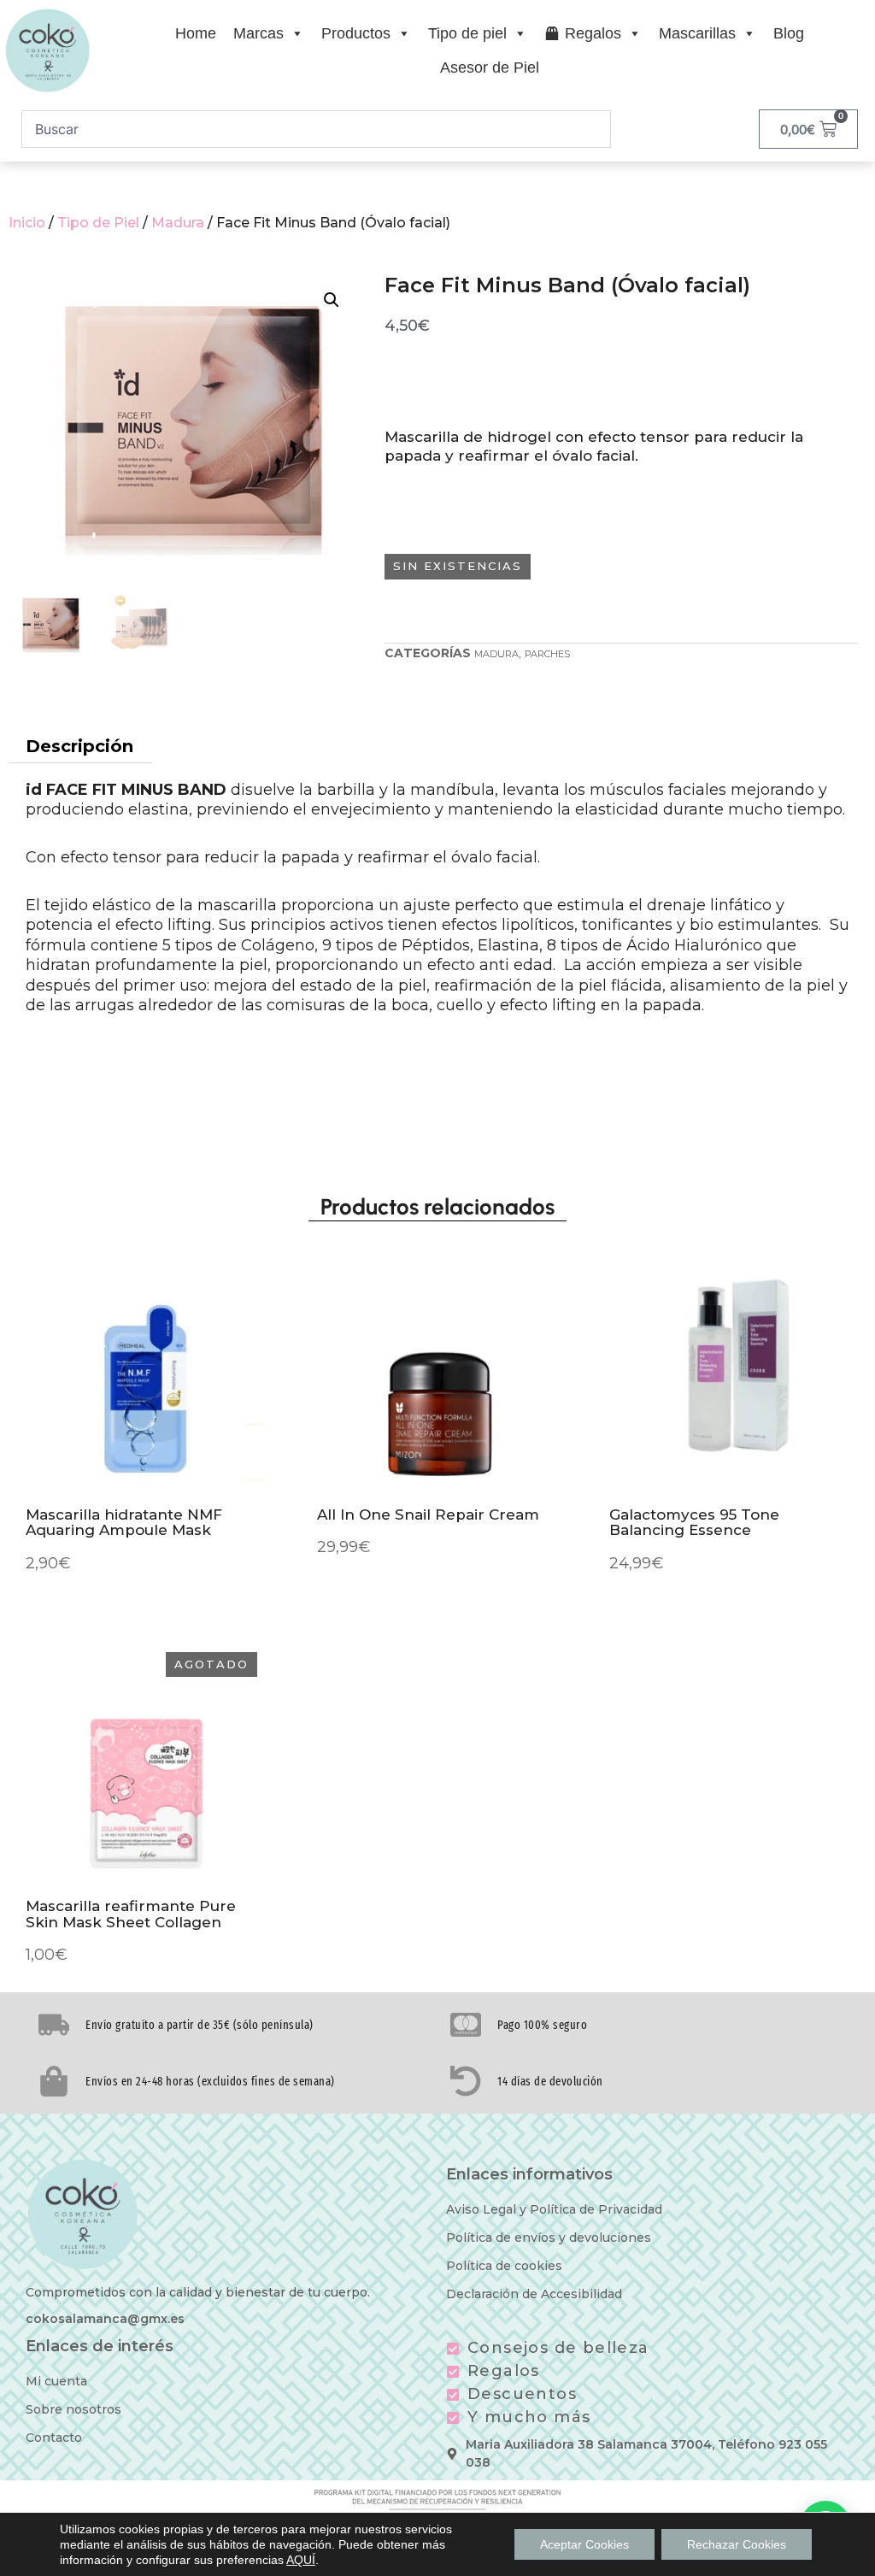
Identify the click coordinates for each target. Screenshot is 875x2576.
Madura (178, 223)
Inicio (27, 223)
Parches (547, 654)
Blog (789, 33)
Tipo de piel (467, 33)
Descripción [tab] (79, 746)
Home (196, 33)
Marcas (258, 33)
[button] (332, 300)
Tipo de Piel (98, 223)
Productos (356, 33)
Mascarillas (697, 33)
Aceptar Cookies (584, 2544)
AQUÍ (301, 2560)
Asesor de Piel (490, 68)
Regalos (593, 33)
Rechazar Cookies (737, 2544)
